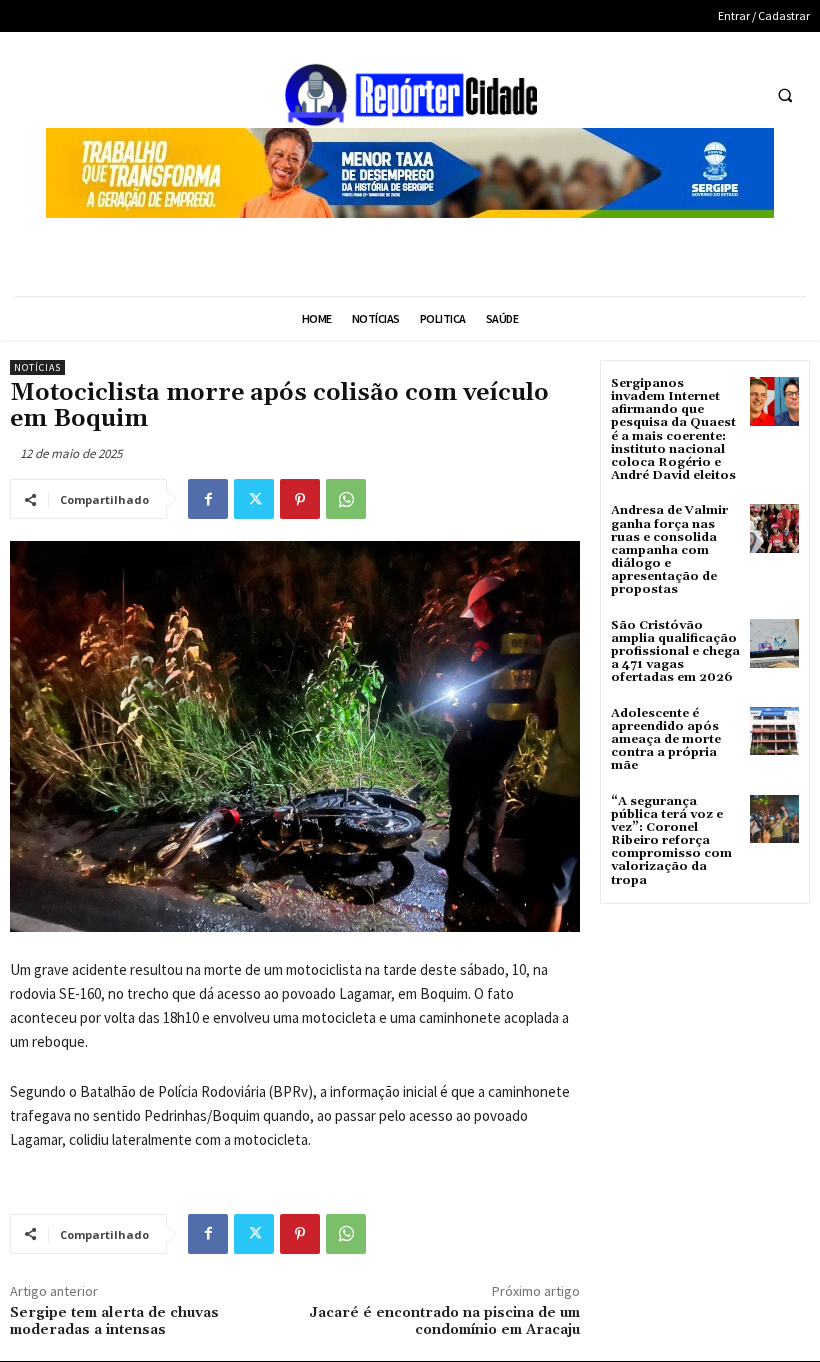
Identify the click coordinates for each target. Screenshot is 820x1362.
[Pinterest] (300, 499)
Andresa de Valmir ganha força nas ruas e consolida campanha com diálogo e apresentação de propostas (669, 550)
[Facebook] (208, 499)
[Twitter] (254, 499)
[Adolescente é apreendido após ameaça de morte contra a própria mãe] (774, 731)
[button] (785, 96)
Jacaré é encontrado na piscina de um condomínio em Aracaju (444, 1321)
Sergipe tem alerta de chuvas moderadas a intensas (114, 1321)
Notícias (37, 367)
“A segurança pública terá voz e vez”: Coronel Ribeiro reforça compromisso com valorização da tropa (671, 841)
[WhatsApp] (346, 499)
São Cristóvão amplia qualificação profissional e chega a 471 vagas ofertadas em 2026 (675, 652)
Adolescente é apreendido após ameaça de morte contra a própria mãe (666, 740)
